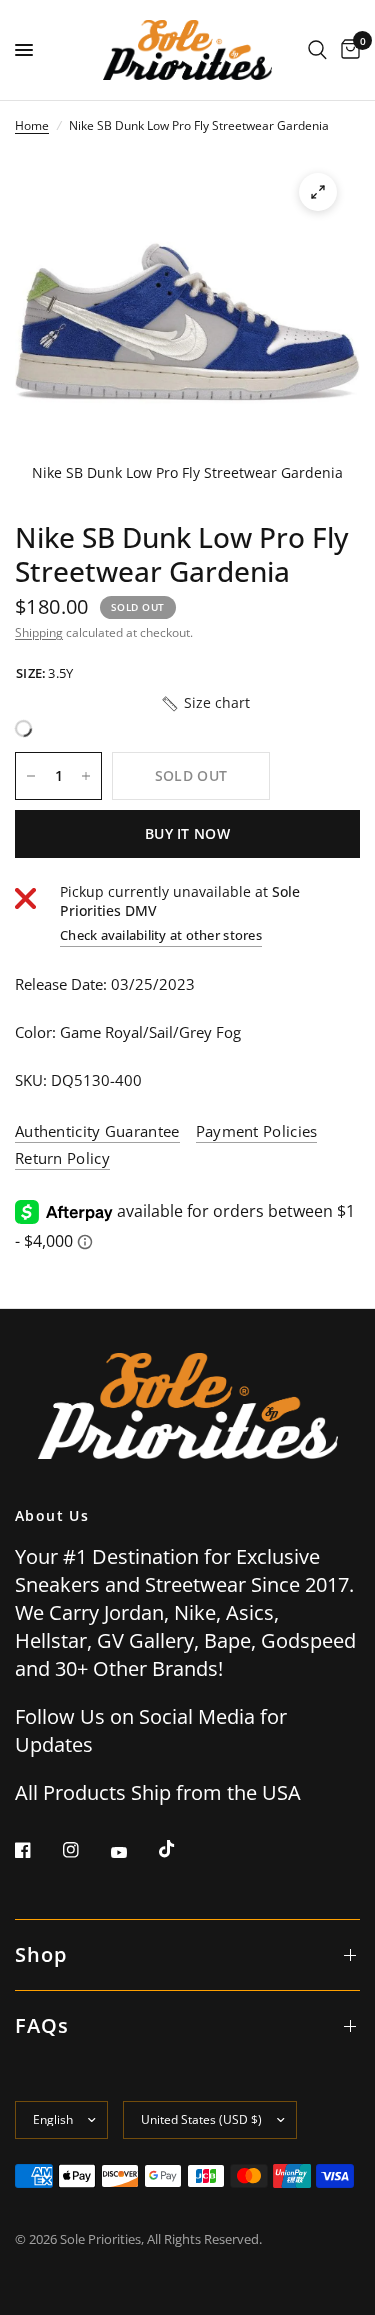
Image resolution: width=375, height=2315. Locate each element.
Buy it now (187, 833)
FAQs (42, 2025)
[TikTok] (181, 1849)
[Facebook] (37, 1850)
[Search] (317, 50)
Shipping (39, 632)
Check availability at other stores (161, 935)
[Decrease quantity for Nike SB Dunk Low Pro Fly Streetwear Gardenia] (31, 776)
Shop (41, 1954)
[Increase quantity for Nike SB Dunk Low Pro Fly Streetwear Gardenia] (86, 776)
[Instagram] (85, 1850)
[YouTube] (133, 1852)
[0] (347, 50)
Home (32, 125)
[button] (205, 703)
